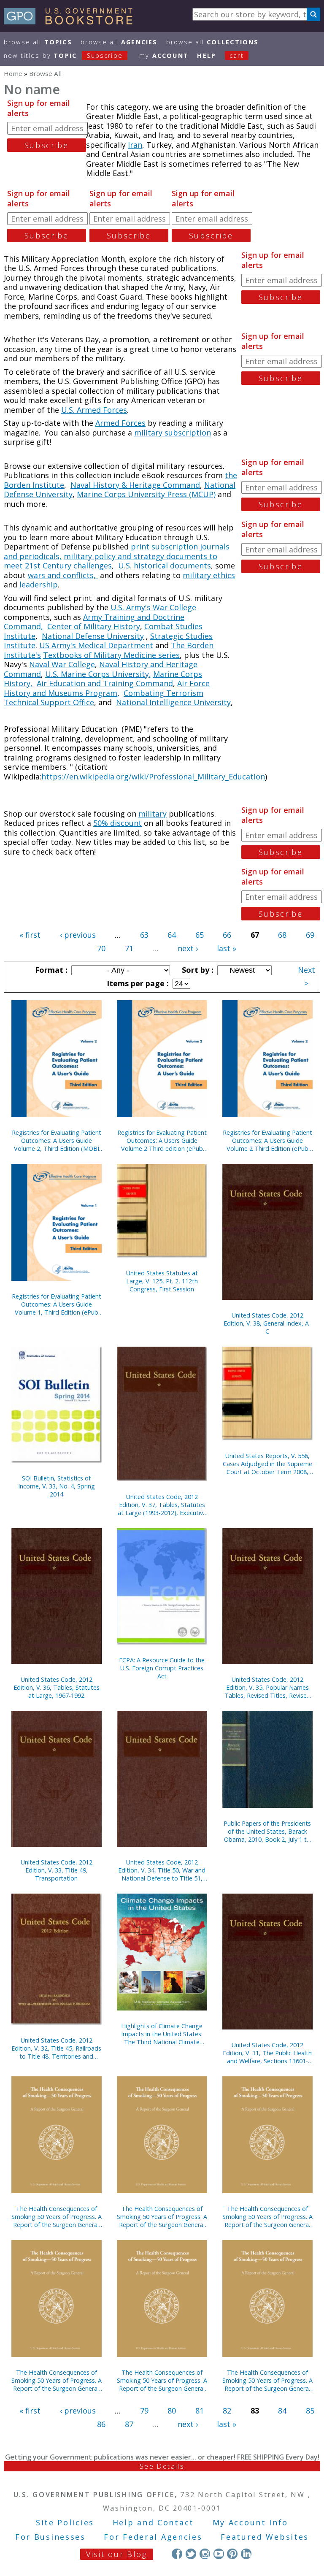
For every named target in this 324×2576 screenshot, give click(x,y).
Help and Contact (153, 2522)
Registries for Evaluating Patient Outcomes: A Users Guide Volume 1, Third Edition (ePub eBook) (57, 1304)
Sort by (197, 970)
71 (129, 948)
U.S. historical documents (165, 566)
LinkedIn (246, 2554)
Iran (135, 145)
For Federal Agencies (153, 2537)
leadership (39, 584)
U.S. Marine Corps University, (98, 674)
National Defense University (93, 636)
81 (200, 2411)
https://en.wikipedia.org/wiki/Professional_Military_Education (153, 777)
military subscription (173, 433)
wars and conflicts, (63, 575)
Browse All (38, 42)
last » (227, 948)
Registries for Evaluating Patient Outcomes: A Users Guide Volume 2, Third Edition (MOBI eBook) (57, 1141)
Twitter (191, 2554)
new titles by (63, 55)
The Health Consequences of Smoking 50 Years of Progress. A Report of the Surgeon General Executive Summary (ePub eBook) (267, 2380)
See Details (162, 2466)
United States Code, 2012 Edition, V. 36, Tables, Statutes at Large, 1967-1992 (57, 1687)
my (164, 55)
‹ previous (78, 935)
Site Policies (65, 2522)
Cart (237, 55)
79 (144, 2411)
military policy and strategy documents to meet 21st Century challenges (111, 561)
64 (172, 935)
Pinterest (232, 2554)
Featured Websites (265, 2537)
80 (172, 2411)
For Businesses (50, 2537)
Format (50, 970)
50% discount (117, 823)
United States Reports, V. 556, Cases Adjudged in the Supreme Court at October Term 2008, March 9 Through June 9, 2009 (267, 1464)
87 (129, 2424)
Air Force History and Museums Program (107, 688)
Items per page (137, 983)
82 (227, 2411)
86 (101, 2424)
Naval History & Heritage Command (135, 485)
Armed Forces (120, 423)
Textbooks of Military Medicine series (111, 655)
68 (282, 935)
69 (310, 935)
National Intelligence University (173, 702)
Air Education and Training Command (105, 683)
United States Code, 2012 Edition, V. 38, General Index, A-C (267, 1323)
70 (101, 948)
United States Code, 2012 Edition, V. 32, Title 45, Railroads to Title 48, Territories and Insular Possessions (56, 2048)
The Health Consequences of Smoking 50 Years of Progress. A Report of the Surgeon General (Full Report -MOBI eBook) (267, 2217)
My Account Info (251, 2522)
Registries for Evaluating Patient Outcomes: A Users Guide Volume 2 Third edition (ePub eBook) (162, 1141)
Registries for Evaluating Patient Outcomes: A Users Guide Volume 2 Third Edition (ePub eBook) (267, 1141)
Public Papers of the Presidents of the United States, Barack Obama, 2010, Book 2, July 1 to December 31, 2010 (267, 1831)
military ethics (209, 575)
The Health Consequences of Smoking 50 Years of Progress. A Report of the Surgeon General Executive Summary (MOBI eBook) (162, 2217)
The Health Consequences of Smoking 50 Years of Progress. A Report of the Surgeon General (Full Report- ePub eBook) (162, 2380)
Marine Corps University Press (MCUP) (146, 494)
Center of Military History (94, 626)
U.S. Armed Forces (94, 410)
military (153, 814)
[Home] (72, 22)
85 (310, 2411)
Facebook (177, 2554)
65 (200, 935)
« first (30, 935)
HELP (207, 55)
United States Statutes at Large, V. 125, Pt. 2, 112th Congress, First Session (162, 1281)
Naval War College (62, 664)
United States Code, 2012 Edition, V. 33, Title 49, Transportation (57, 1870)
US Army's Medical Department (96, 645)
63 (144, 935)
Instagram (205, 2554)
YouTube (219, 2554)
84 (282, 2411)
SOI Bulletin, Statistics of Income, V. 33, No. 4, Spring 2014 (57, 1486)
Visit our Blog (117, 2554)
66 (227, 935)
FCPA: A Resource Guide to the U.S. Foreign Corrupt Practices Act (162, 1668)
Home (13, 73)
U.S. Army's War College (153, 607)
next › (188, 948)
